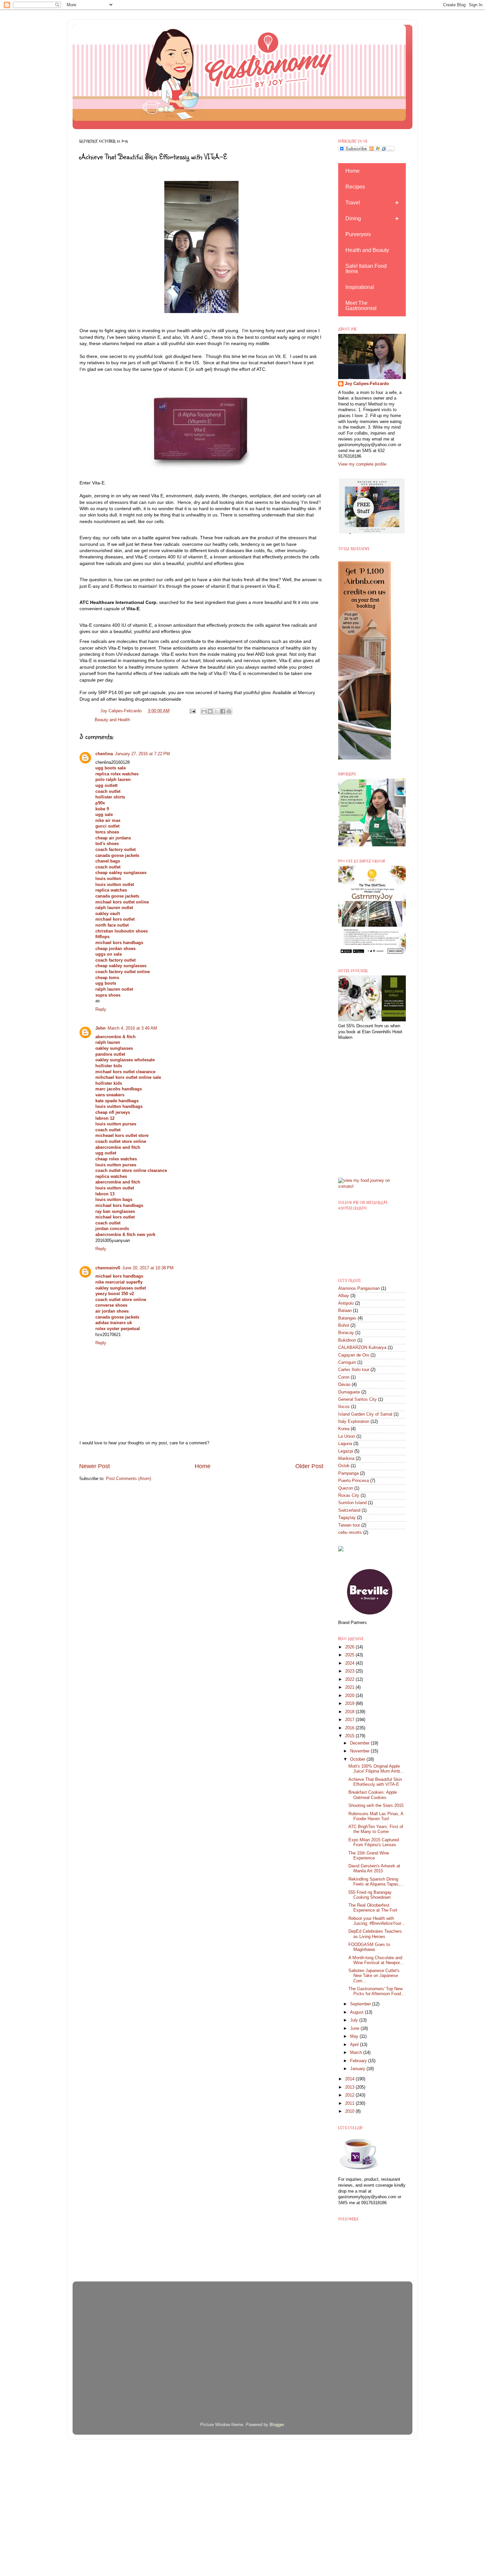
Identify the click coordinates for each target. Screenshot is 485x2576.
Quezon (346, 1488)
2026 (350, 1647)
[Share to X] (216, 711)
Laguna (345, 1444)
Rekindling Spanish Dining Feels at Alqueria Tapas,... (376, 1882)
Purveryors (358, 234)
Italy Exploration (354, 1422)
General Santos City (357, 1399)
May (355, 2036)
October (358, 1759)
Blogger (277, 2425)
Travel (353, 203)
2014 (350, 2079)
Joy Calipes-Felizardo (367, 384)
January (358, 2069)
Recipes (355, 187)
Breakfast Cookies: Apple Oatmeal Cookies (373, 1795)
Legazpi (346, 1451)
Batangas (347, 1318)
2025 (350, 1655)
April (355, 2045)
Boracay (346, 1333)
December (360, 1743)
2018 (350, 1712)
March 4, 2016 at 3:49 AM (132, 1028)
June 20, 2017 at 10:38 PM (148, 1268)
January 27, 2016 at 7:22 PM (142, 754)
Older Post (309, 1466)
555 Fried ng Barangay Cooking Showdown (370, 1895)
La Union (347, 1436)
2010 (350, 2111)
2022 (350, 1679)
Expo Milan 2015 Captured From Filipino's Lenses (374, 1842)
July (355, 2020)
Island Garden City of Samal (365, 1414)
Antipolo (346, 1303)
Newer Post (95, 1466)
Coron (344, 1377)
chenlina (104, 754)
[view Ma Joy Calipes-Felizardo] (372, 1186)
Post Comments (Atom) (129, 1479)
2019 (350, 1704)
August (357, 2012)
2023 (350, 1671)
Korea (344, 1429)
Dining (353, 218)
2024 (350, 1663)
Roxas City (349, 1496)
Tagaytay (347, 1518)
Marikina (346, 1459)
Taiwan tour (349, 1525)
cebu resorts (350, 1533)
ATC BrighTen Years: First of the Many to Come (376, 1829)
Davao (344, 1385)
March (357, 2053)
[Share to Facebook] (223, 711)
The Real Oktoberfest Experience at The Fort (373, 1908)
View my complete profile (362, 464)
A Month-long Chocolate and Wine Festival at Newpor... (376, 1960)
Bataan (345, 1311)
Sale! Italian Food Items (366, 269)
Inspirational (360, 287)
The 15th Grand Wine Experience (369, 1856)
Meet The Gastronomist (361, 306)
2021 (350, 1687)
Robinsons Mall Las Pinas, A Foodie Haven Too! (376, 1816)
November (360, 1751)
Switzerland (349, 1510)
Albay (344, 1296)
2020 (350, 1696)
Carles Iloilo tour (354, 1370)
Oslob (344, 1466)
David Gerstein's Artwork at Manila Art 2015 (374, 1869)
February (359, 2061)
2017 (350, 1720)
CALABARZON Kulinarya (362, 1348)
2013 (350, 2087)
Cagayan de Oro (354, 1355)
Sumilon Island (352, 1503)
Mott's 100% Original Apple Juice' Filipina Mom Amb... (376, 1769)
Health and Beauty (367, 250)
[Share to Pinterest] (229, 711)
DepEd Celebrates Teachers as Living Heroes (375, 1934)
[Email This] (204, 711)
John (100, 1028)
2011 (350, 2103)
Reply (101, 1009)
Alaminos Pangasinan (359, 1288)
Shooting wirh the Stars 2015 (376, 1806)
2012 (350, 2095)
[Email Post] (192, 711)
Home (203, 1466)
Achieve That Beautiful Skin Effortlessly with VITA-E (375, 1782)
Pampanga (348, 1473)
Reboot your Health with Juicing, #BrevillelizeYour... (377, 1921)
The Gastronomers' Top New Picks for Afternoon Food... (377, 1991)
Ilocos (344, 1407)
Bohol (344, 1325)
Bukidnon (347, 1340)
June (355, 2029)
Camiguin (347, 1362)
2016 (350, 1728)
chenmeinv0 (108, 1268)
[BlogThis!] (210, 711)
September (361, 2004)
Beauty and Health (112, 720)
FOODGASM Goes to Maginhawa (369, 1947)
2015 (350, 1736)
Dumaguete (349, 1392)
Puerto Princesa (354, 1481)
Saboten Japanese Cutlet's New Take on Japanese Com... (374, 1976)
